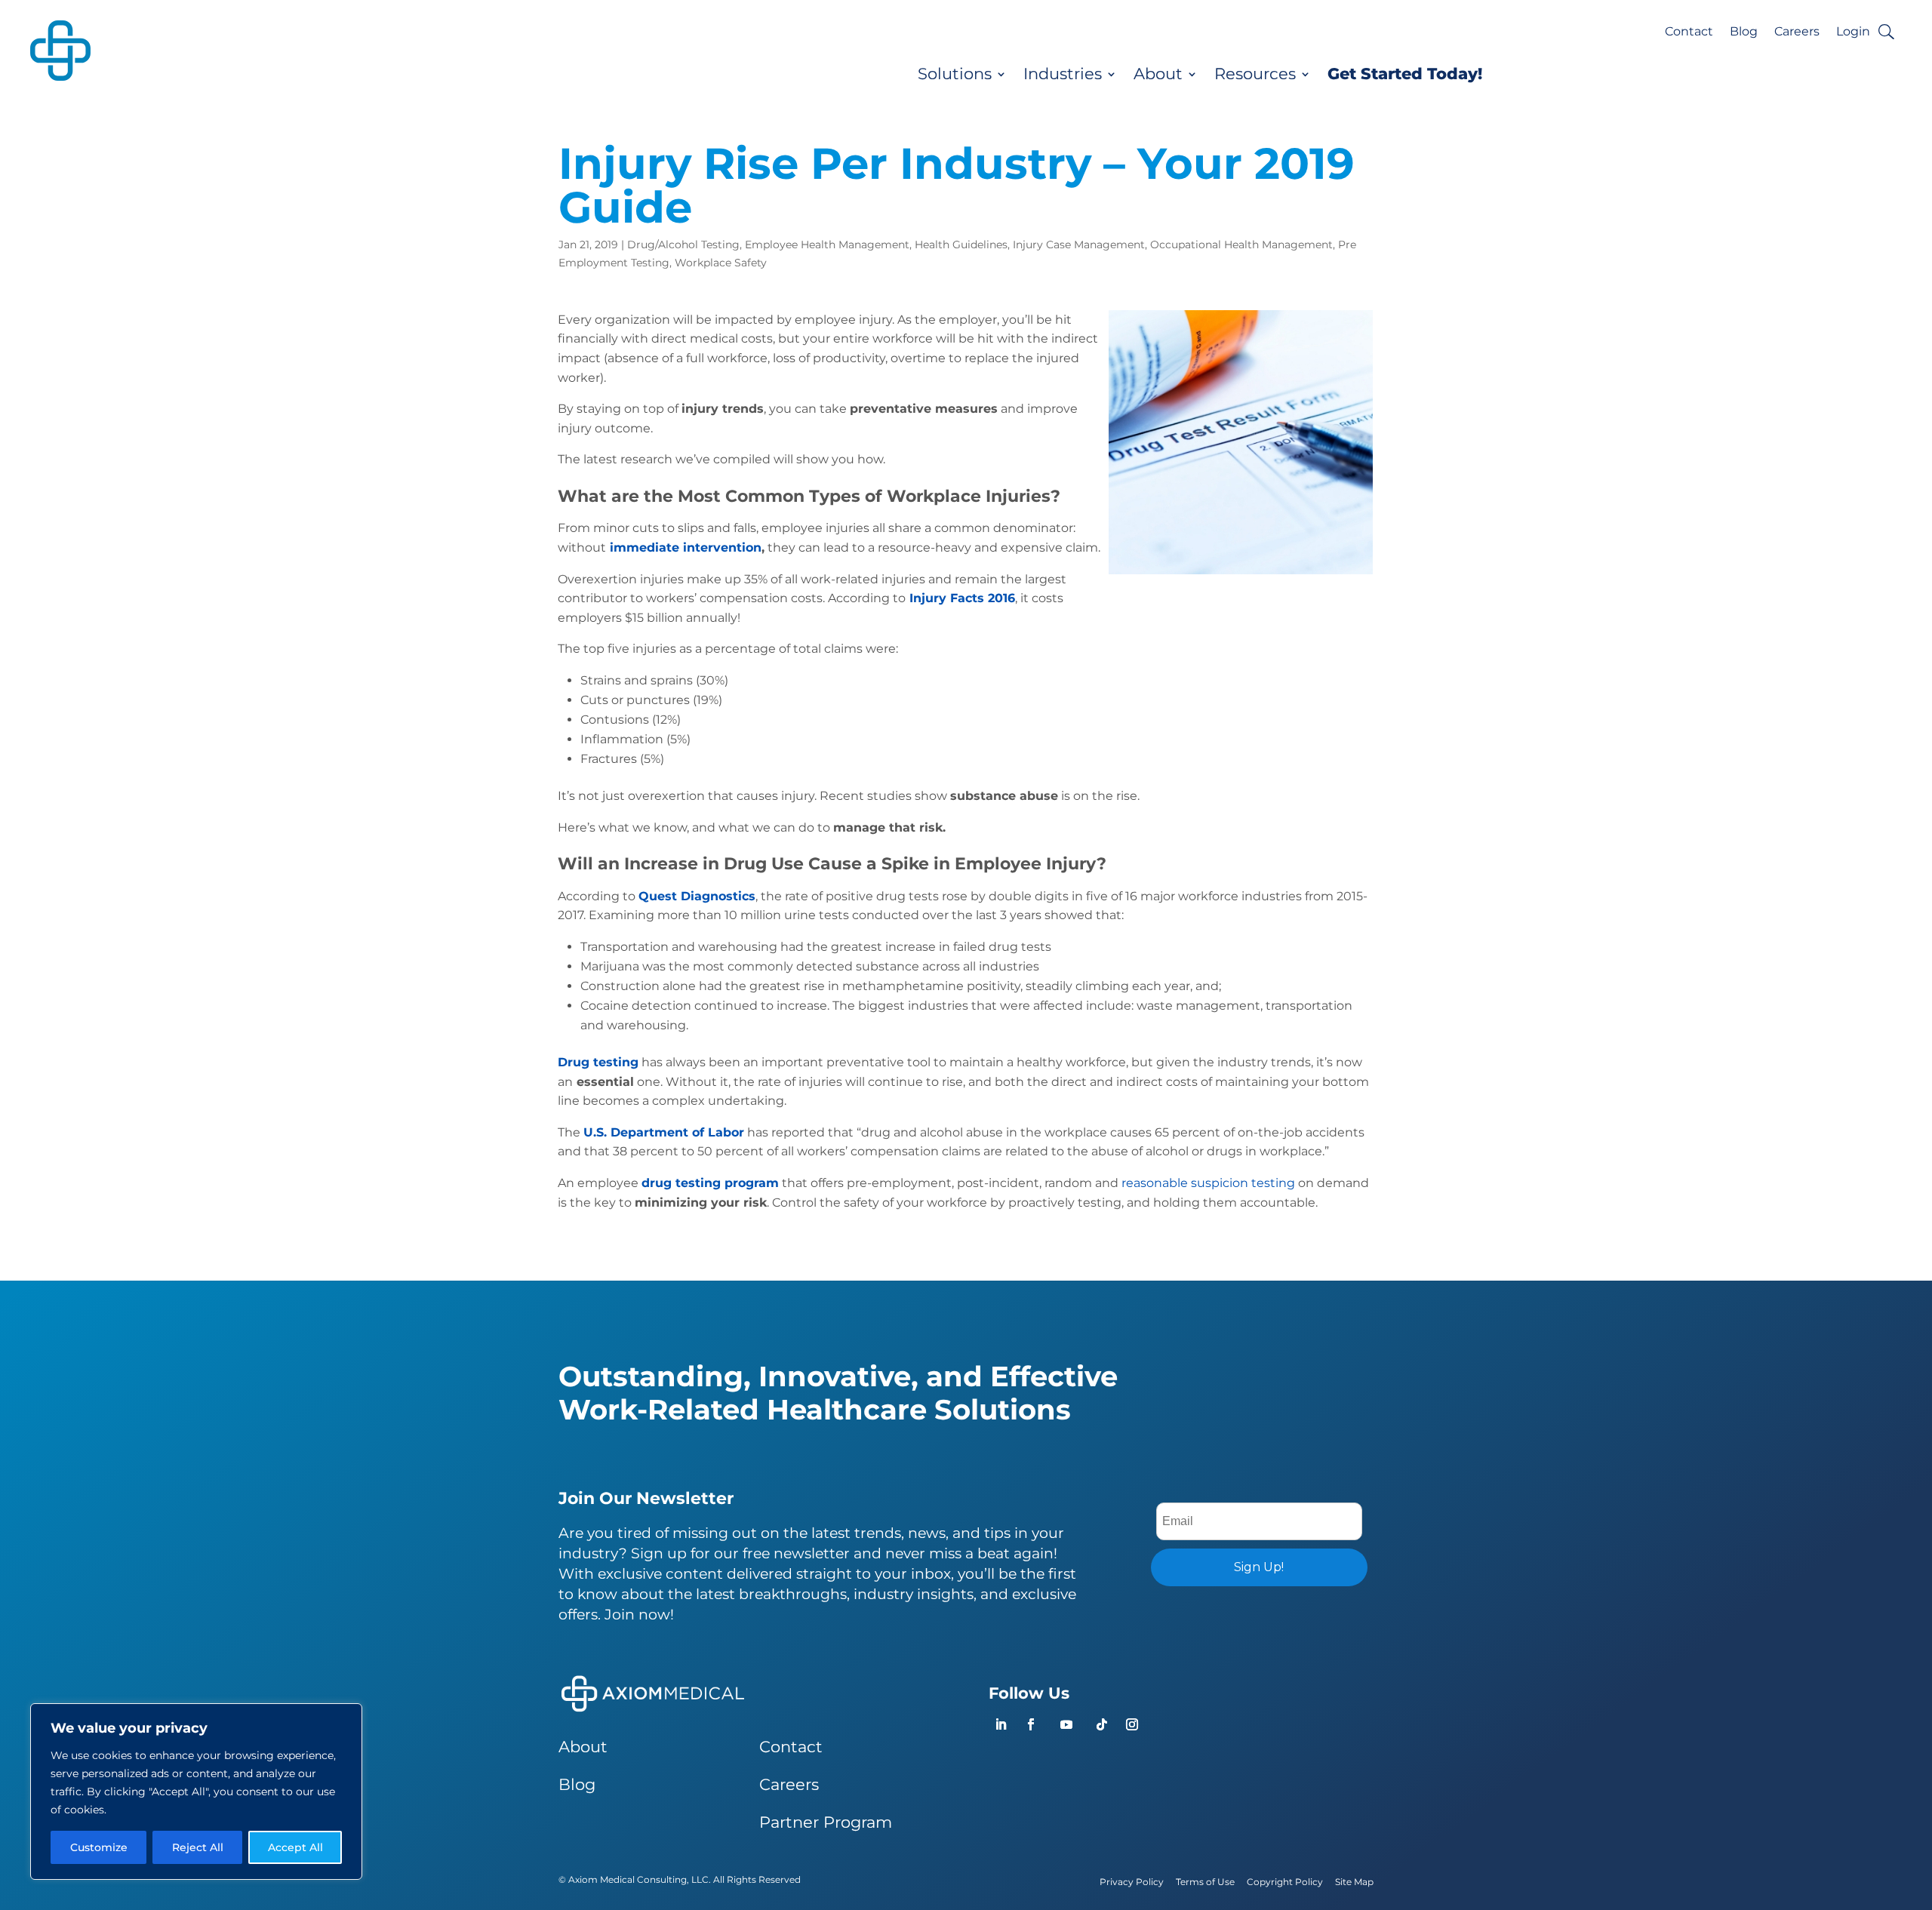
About (1158, 74)
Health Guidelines (961, 245)
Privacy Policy (1132, 1882)
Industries (1063, 74)
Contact (1689, 32)
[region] (196, 1792)
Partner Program (826, 1822)
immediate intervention (686, 547)
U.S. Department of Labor (664, 1132)
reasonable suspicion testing (1208, 1183)
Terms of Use (1205, 1882)
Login (1853, 32)
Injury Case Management (1079, 245)
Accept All (295, 1847)
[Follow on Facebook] (1031, 1724)
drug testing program (710, 1183)
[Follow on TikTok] (1102, 1724)
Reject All (198, 1847)
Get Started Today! (1405, 74)
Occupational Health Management (1241, 245)
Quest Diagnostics (697, 896)
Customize (99, 1847)
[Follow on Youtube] (1066, 1724)
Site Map (1354, 1882)
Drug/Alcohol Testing (683, 245)
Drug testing (598, 1062)
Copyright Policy (1285, 1882)
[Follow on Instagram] (1132, 1724)
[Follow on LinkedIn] (1001, 1724)
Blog (1744, 32)
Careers (1797, 32)
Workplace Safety (721, 263)
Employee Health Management (827, 245)
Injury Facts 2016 (962, 598)
